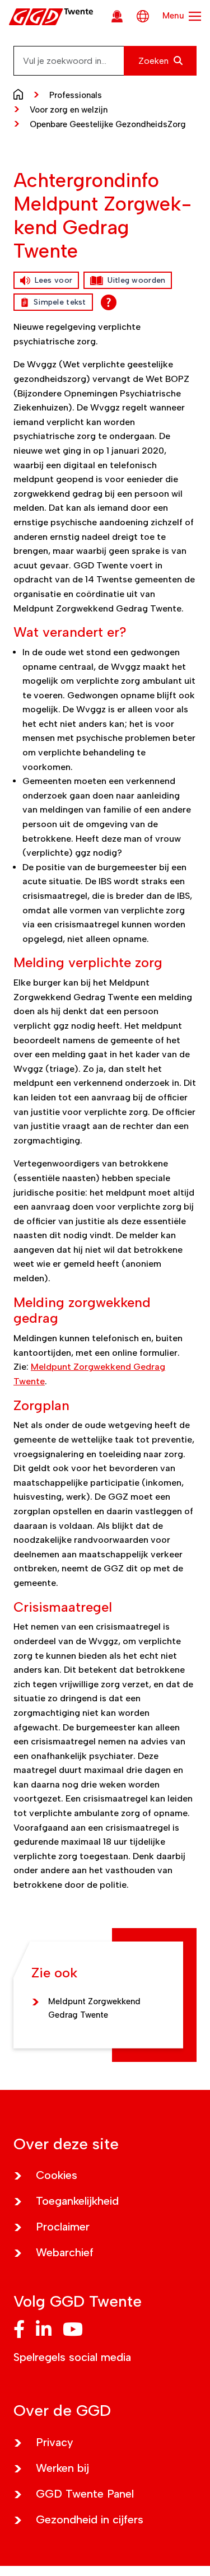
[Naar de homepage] (21, 94)
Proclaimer (63, 2227)
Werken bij (62, 2468)
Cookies (57, 2175)
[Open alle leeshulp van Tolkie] (109, 302)
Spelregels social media (72, 2357)
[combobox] (105, 61)
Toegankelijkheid (77, 2201)
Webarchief (65, 2252)
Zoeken (155, 61)
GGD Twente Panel (85, 2494)
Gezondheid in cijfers (90, 2519)
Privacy (55, 2442)
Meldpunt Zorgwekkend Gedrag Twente (94, 2008)
